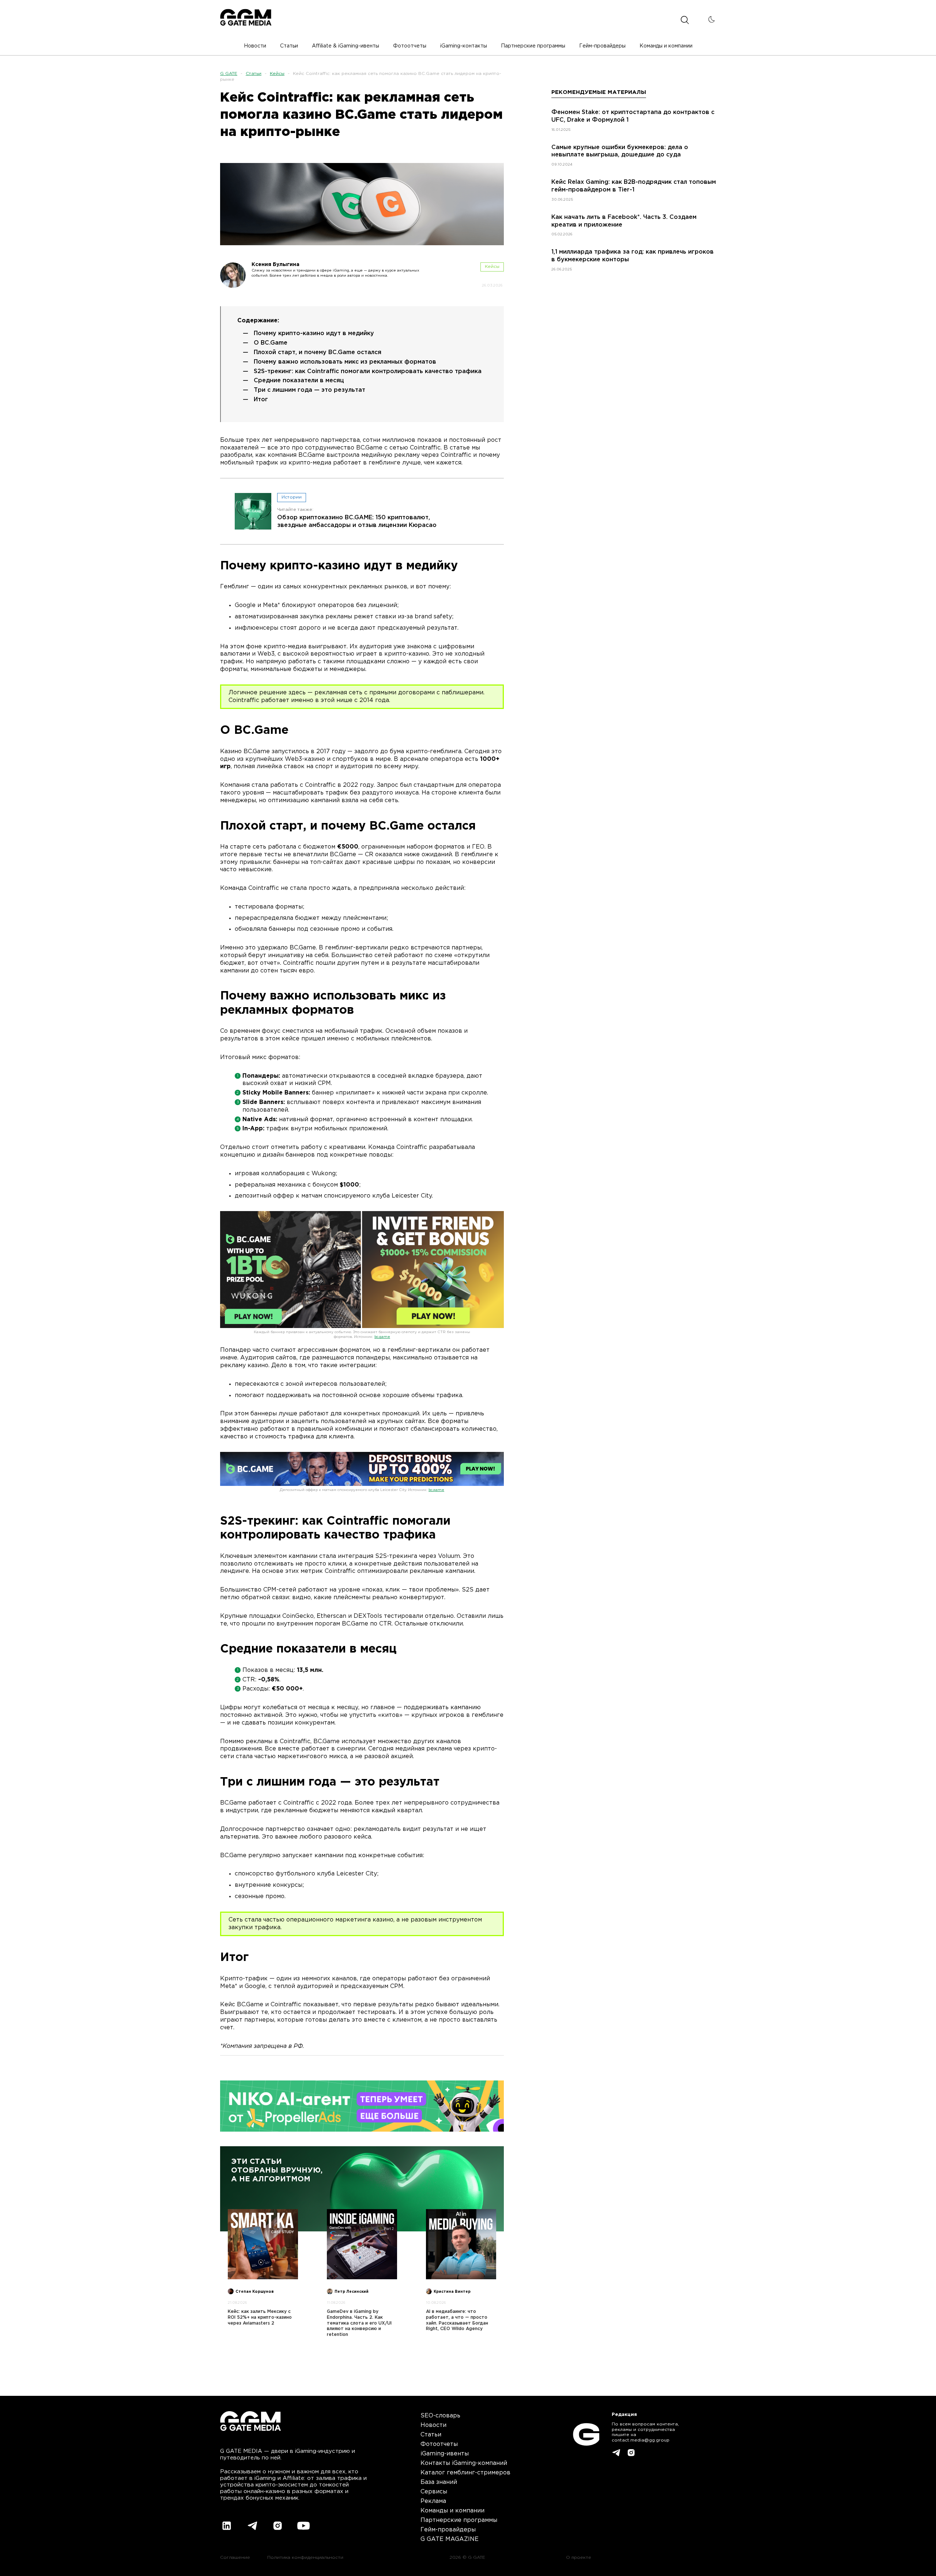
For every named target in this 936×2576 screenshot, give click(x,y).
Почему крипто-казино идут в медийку (314, 333)
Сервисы (434, 2492)
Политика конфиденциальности (305, 2558)
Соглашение (235, 2558)
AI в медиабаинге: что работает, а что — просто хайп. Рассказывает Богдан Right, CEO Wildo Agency (457, 2320)
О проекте (579, 2558)
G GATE (229, 74)
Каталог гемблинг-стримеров (465, 2473)
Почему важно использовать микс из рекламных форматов (345, 362)
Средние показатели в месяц (299, 381)
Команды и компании (452, 2511)
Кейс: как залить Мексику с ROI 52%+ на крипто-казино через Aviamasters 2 (260, 2317)
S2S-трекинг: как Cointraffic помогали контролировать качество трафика (368, 371)
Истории (292, 497)
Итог (261, 400)
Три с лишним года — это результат (310, 390)
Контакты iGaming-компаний (464, 2463)
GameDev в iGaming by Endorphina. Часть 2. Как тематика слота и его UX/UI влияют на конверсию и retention (359, 2323)
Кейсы (277, 74)
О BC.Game (271, 343)
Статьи (254, 74)
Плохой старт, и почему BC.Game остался (318, 352)
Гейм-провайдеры (448, 2530)
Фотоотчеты (439, 2444)
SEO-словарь (440, 2416)
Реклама (433, 2501)
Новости (433, 2425)
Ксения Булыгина (275, 265)
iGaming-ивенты (445, 2454)
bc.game (382, 1337)
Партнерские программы (459, 2520)
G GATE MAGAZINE (450, 2539)
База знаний (439, 2482)
